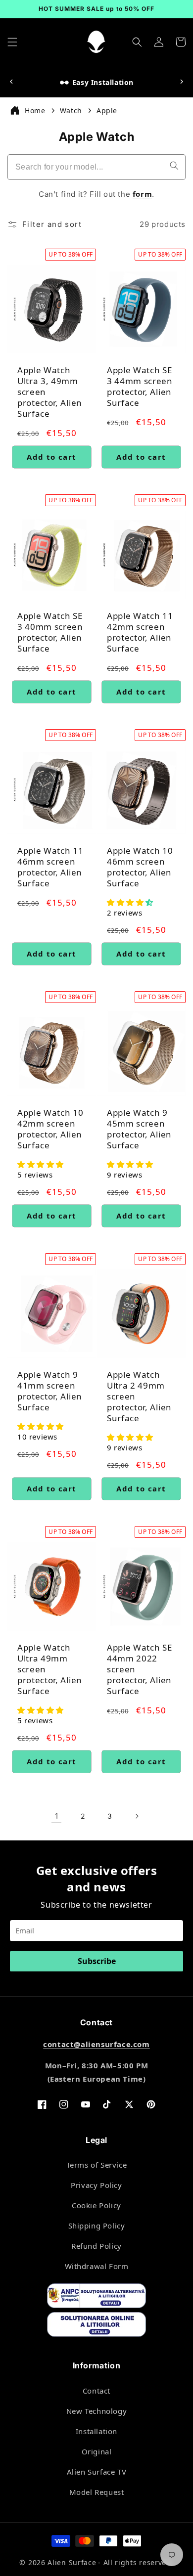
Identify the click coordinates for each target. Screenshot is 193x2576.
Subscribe (97, 1961)
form (142, 194)
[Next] (182, 82)
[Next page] (137, 1816)
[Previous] (11, 82)
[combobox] (96, 167)
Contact (96, 2391)
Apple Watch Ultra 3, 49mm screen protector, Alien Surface (50, 392)
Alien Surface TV (97, 2472)
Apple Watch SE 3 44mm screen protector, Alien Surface (140, 387)
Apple (107, 110)
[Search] (174, 166)
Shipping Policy (97, 2226)
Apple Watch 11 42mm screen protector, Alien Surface (140, 632)
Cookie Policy (96, 2205)
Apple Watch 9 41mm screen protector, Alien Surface (50, 1391)
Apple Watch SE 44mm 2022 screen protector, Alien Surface (140, 1669)
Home (35, 110)
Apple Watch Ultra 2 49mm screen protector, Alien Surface (139, 1397)
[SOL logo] (96, 2326)
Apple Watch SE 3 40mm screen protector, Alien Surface (50, 632)
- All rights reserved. (136, 2562)
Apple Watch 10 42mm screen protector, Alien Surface (50, 1129)
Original (97, 2451)
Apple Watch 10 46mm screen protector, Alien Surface (140, 867)
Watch (72, 110)
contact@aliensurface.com (96, 2044)
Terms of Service (97, 2165)
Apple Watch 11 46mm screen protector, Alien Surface (50, 867)
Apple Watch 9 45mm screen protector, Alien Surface (139, 1129)
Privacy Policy (96, 2185)
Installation (96, 2431)
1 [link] (57, 1816)
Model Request (97, 2492)
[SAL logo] (96, 2298)
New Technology (96, 2411)
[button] (12, 42)
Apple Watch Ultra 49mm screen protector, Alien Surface (50, 1669)
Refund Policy (96, 2246)
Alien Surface (72, 2562)
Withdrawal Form (97, 2266)
